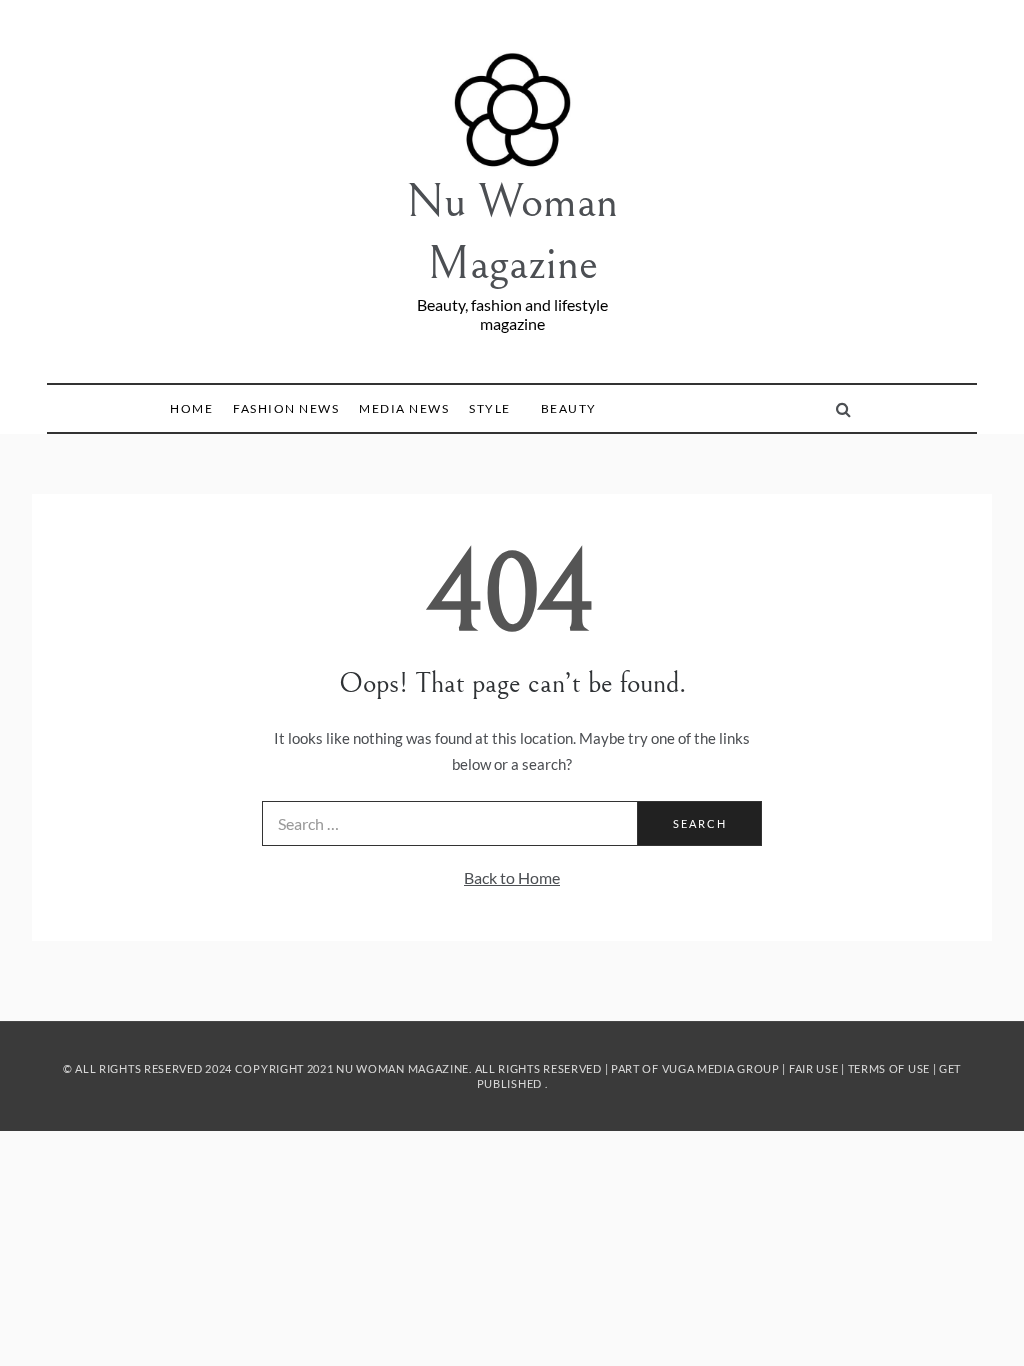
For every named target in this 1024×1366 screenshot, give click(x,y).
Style (490, 408)
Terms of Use (889, 1068)
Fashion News (286, 408)
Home (191, 408)
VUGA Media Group (721, 1068)
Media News (404, 408)
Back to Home (512, 877)
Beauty (569, 408)
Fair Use (814, 1068)
